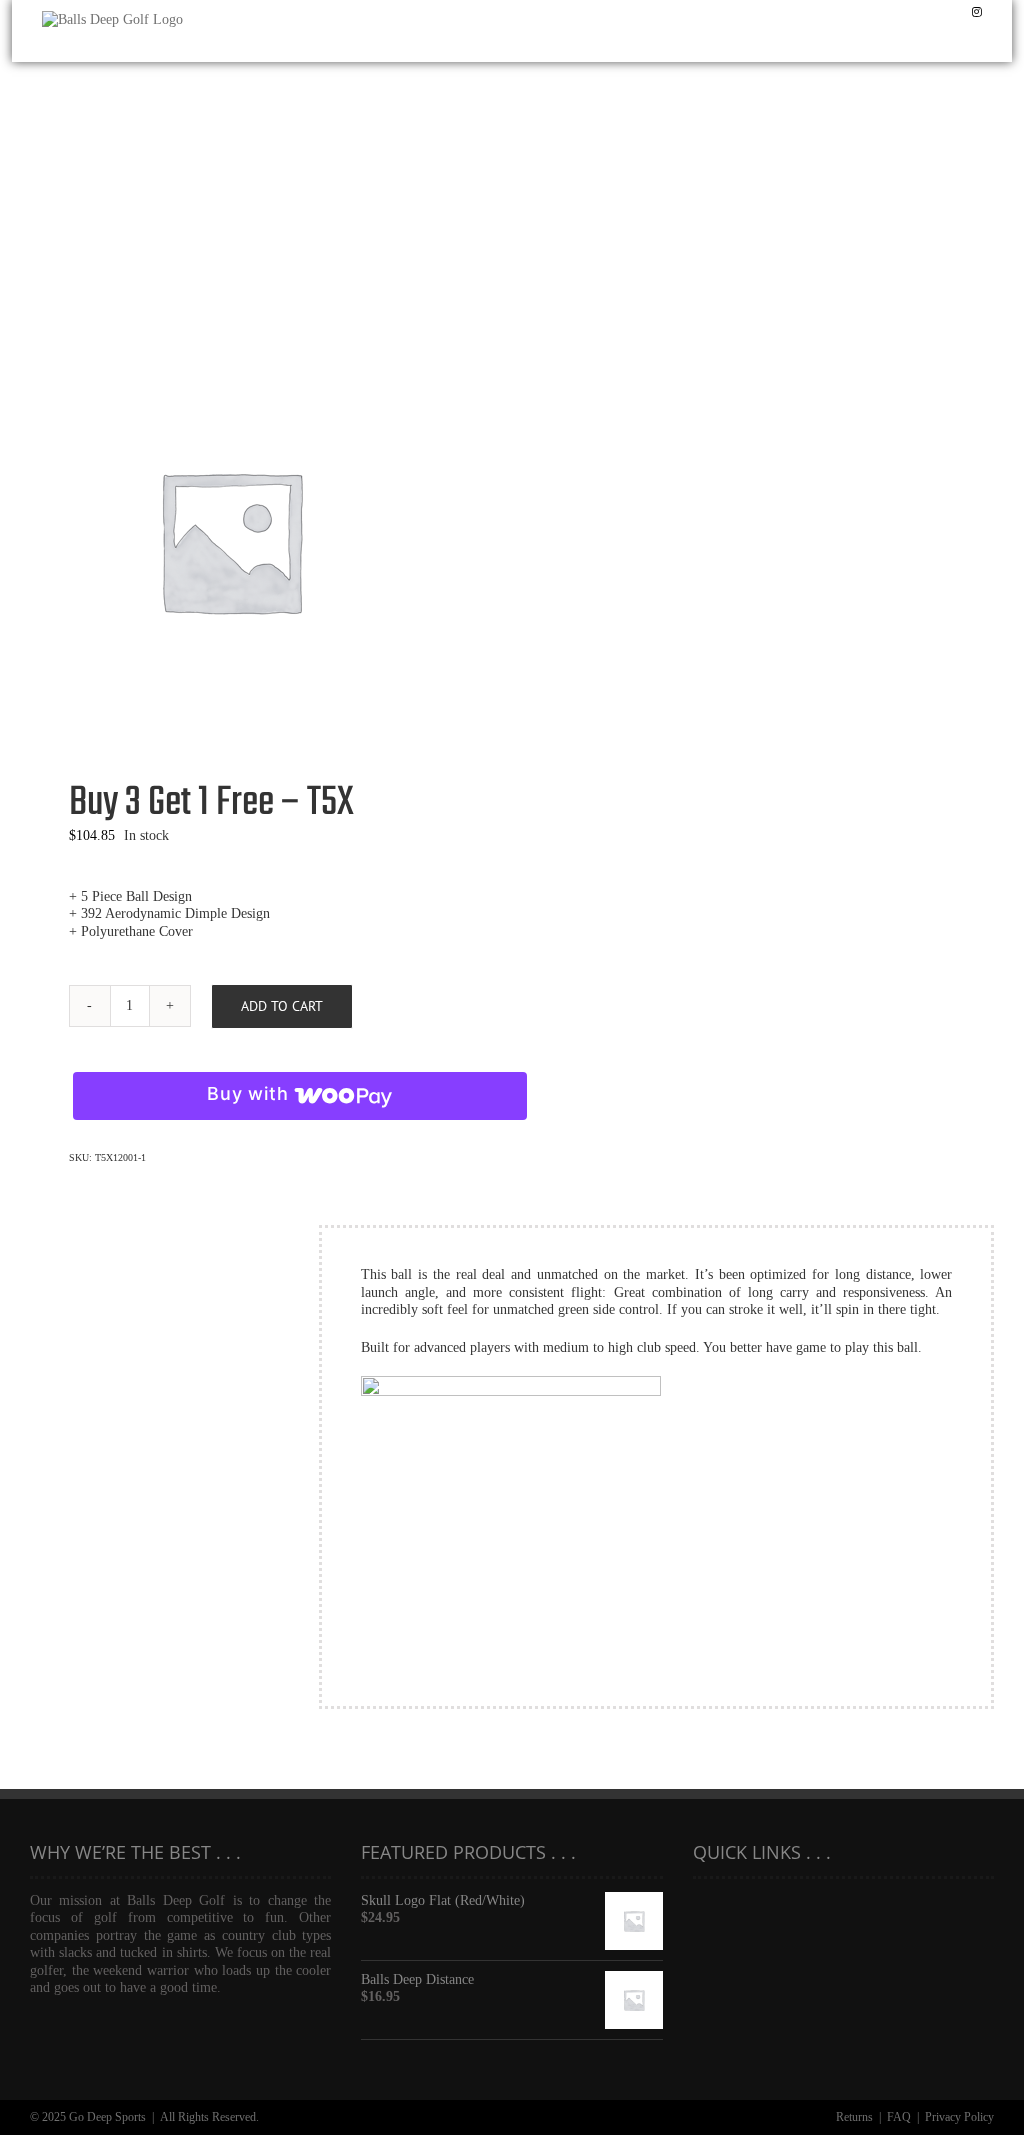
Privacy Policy (959, 2117)
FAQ (899, 2117)
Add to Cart (282, 1006)
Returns (854, 2117)
